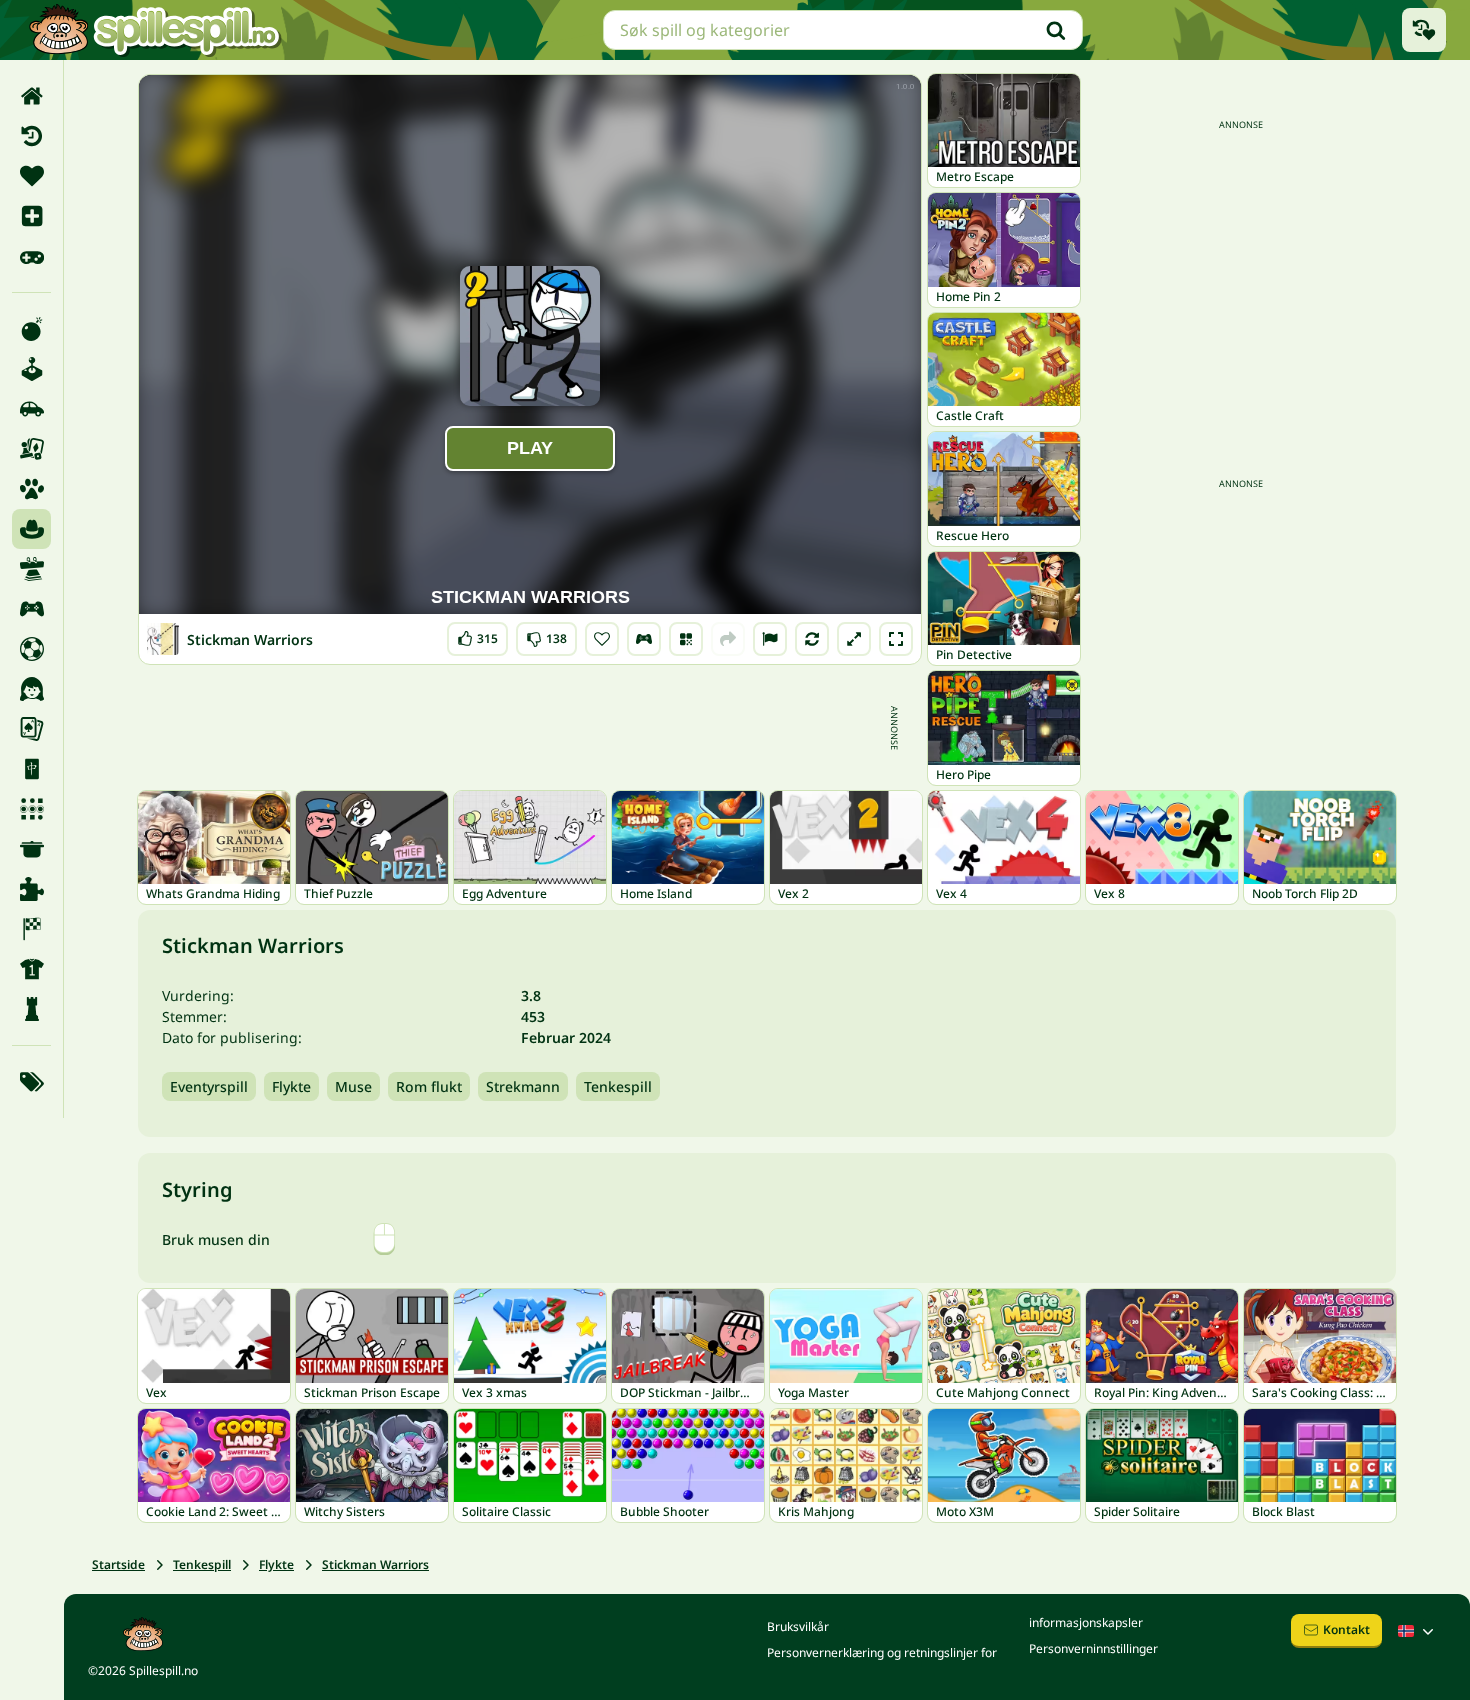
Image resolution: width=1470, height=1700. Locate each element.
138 (546, 634)
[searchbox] (843, 30)
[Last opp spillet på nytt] (812, 639)
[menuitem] (31, 96)
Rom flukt (429, 1086)
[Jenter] (31, 689)
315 (477, 634)
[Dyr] (31, 489)
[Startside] (31, 96)
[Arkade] (31, 369)
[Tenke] (31, 1009)
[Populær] (31, 256)
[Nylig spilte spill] (1424, 30)
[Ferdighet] (31, 569)
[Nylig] (31, 136)
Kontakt (1346, 1629)
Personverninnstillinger (1093, 1648)
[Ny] (31, 216)
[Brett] (31, 449)
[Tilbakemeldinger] (770, 639)
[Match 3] (31, 809)
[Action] (31, 329)
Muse (353, 1086)
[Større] (854, 639)
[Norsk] (1418, 1631)
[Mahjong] (31, 769)
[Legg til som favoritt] (602, 639)
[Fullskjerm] (896, 639)
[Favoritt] (31, 176)
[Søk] (1056, 30)
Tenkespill (618, 1086)
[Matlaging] (31, 849)
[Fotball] (31, 649)
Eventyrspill (209, 1086)
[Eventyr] (31, 529)
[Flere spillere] (31, 609)
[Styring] (644, 639)
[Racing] (31, 929)
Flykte (291, 1086)
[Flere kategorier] (31, 1082)
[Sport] (31, 969)
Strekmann (523, 1086)
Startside (118, 1564)
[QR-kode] (686, 639)
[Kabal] (31, 729)
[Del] (728, 639)
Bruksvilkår (798, 1626)
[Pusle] (31, 889)
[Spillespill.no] (154, 30)
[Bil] (31, 409)
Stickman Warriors (375, 1564)
